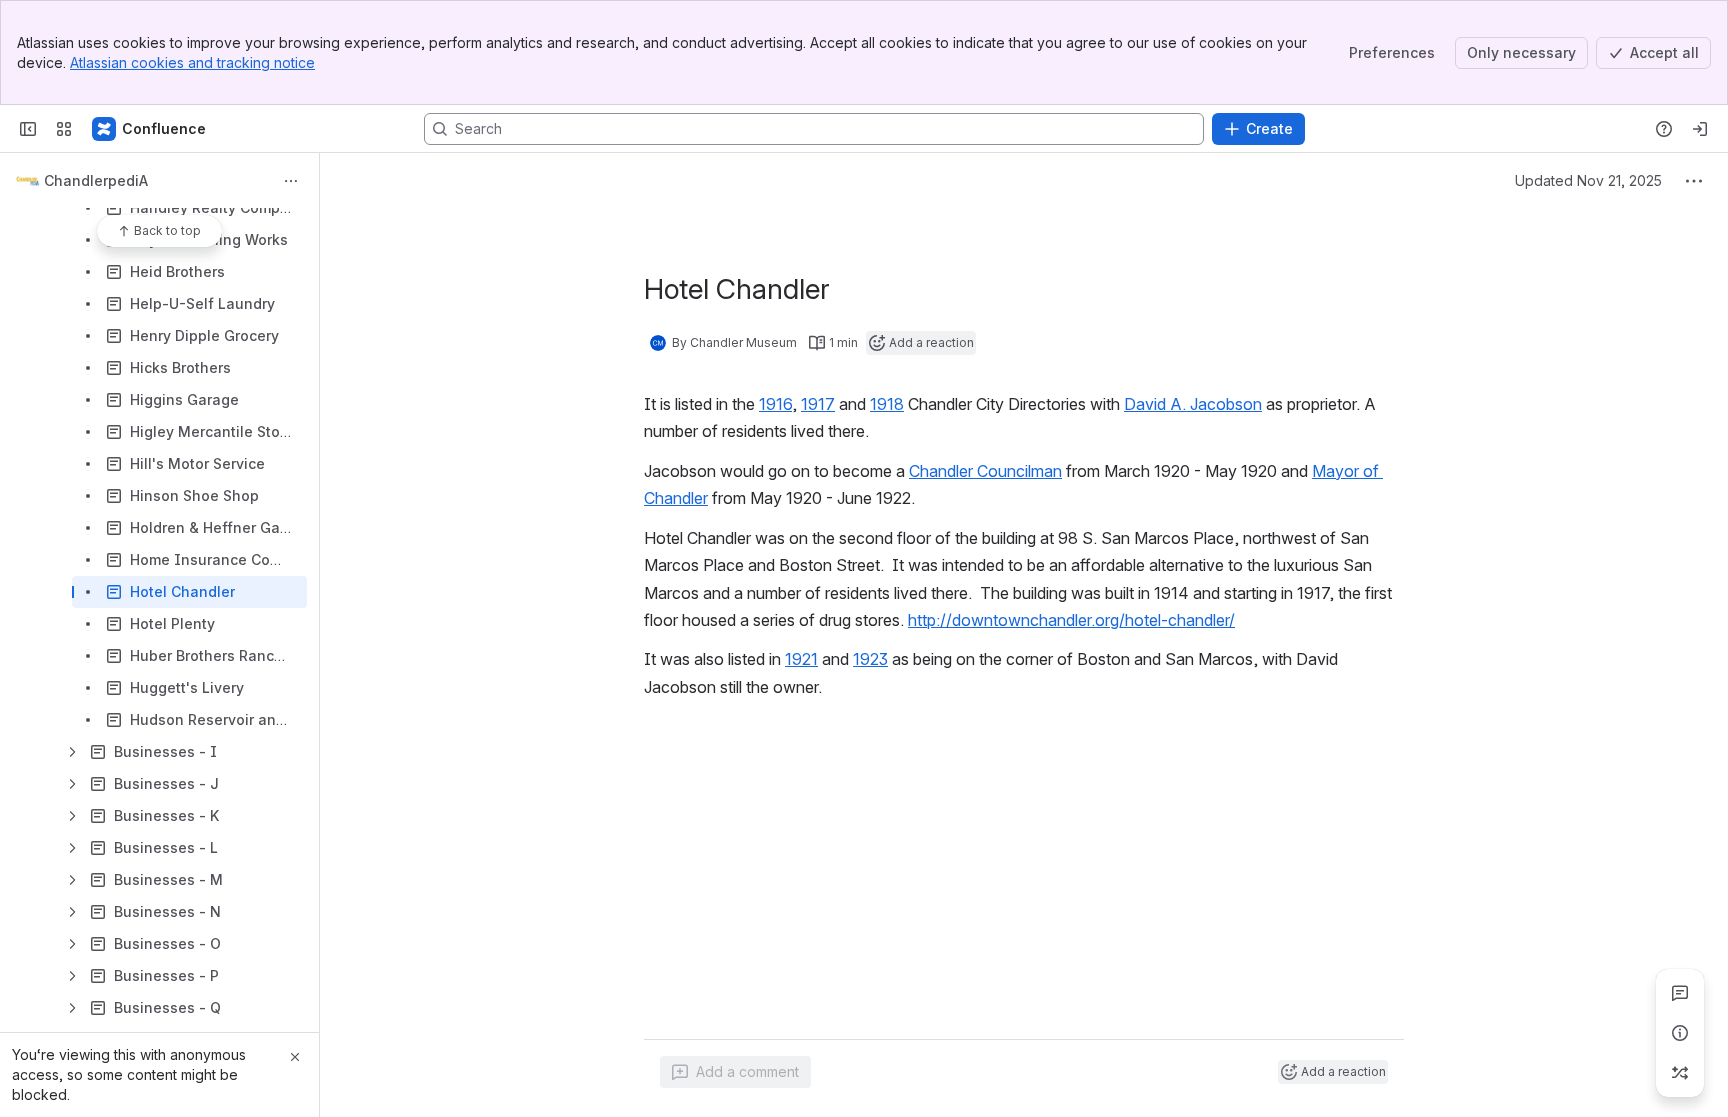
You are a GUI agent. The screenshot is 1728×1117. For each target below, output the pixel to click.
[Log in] (1700, 129)
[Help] (1664, 129)
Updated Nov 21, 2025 (1588, 180)
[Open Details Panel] (1680, 1033)
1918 (887, 404)
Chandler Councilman (985, 471)
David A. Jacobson (1193, 404)
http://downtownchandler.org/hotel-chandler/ (1071, 620)
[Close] (295, 1057)
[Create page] (1680, 1073)
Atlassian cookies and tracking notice (192, 62)
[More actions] (291, 181)
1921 (801, 659)
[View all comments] (1680, 993)
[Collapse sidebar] (28, 129)
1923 (870, 659)
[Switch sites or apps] (64, 129)
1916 (775, 404)
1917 (818, 404)
